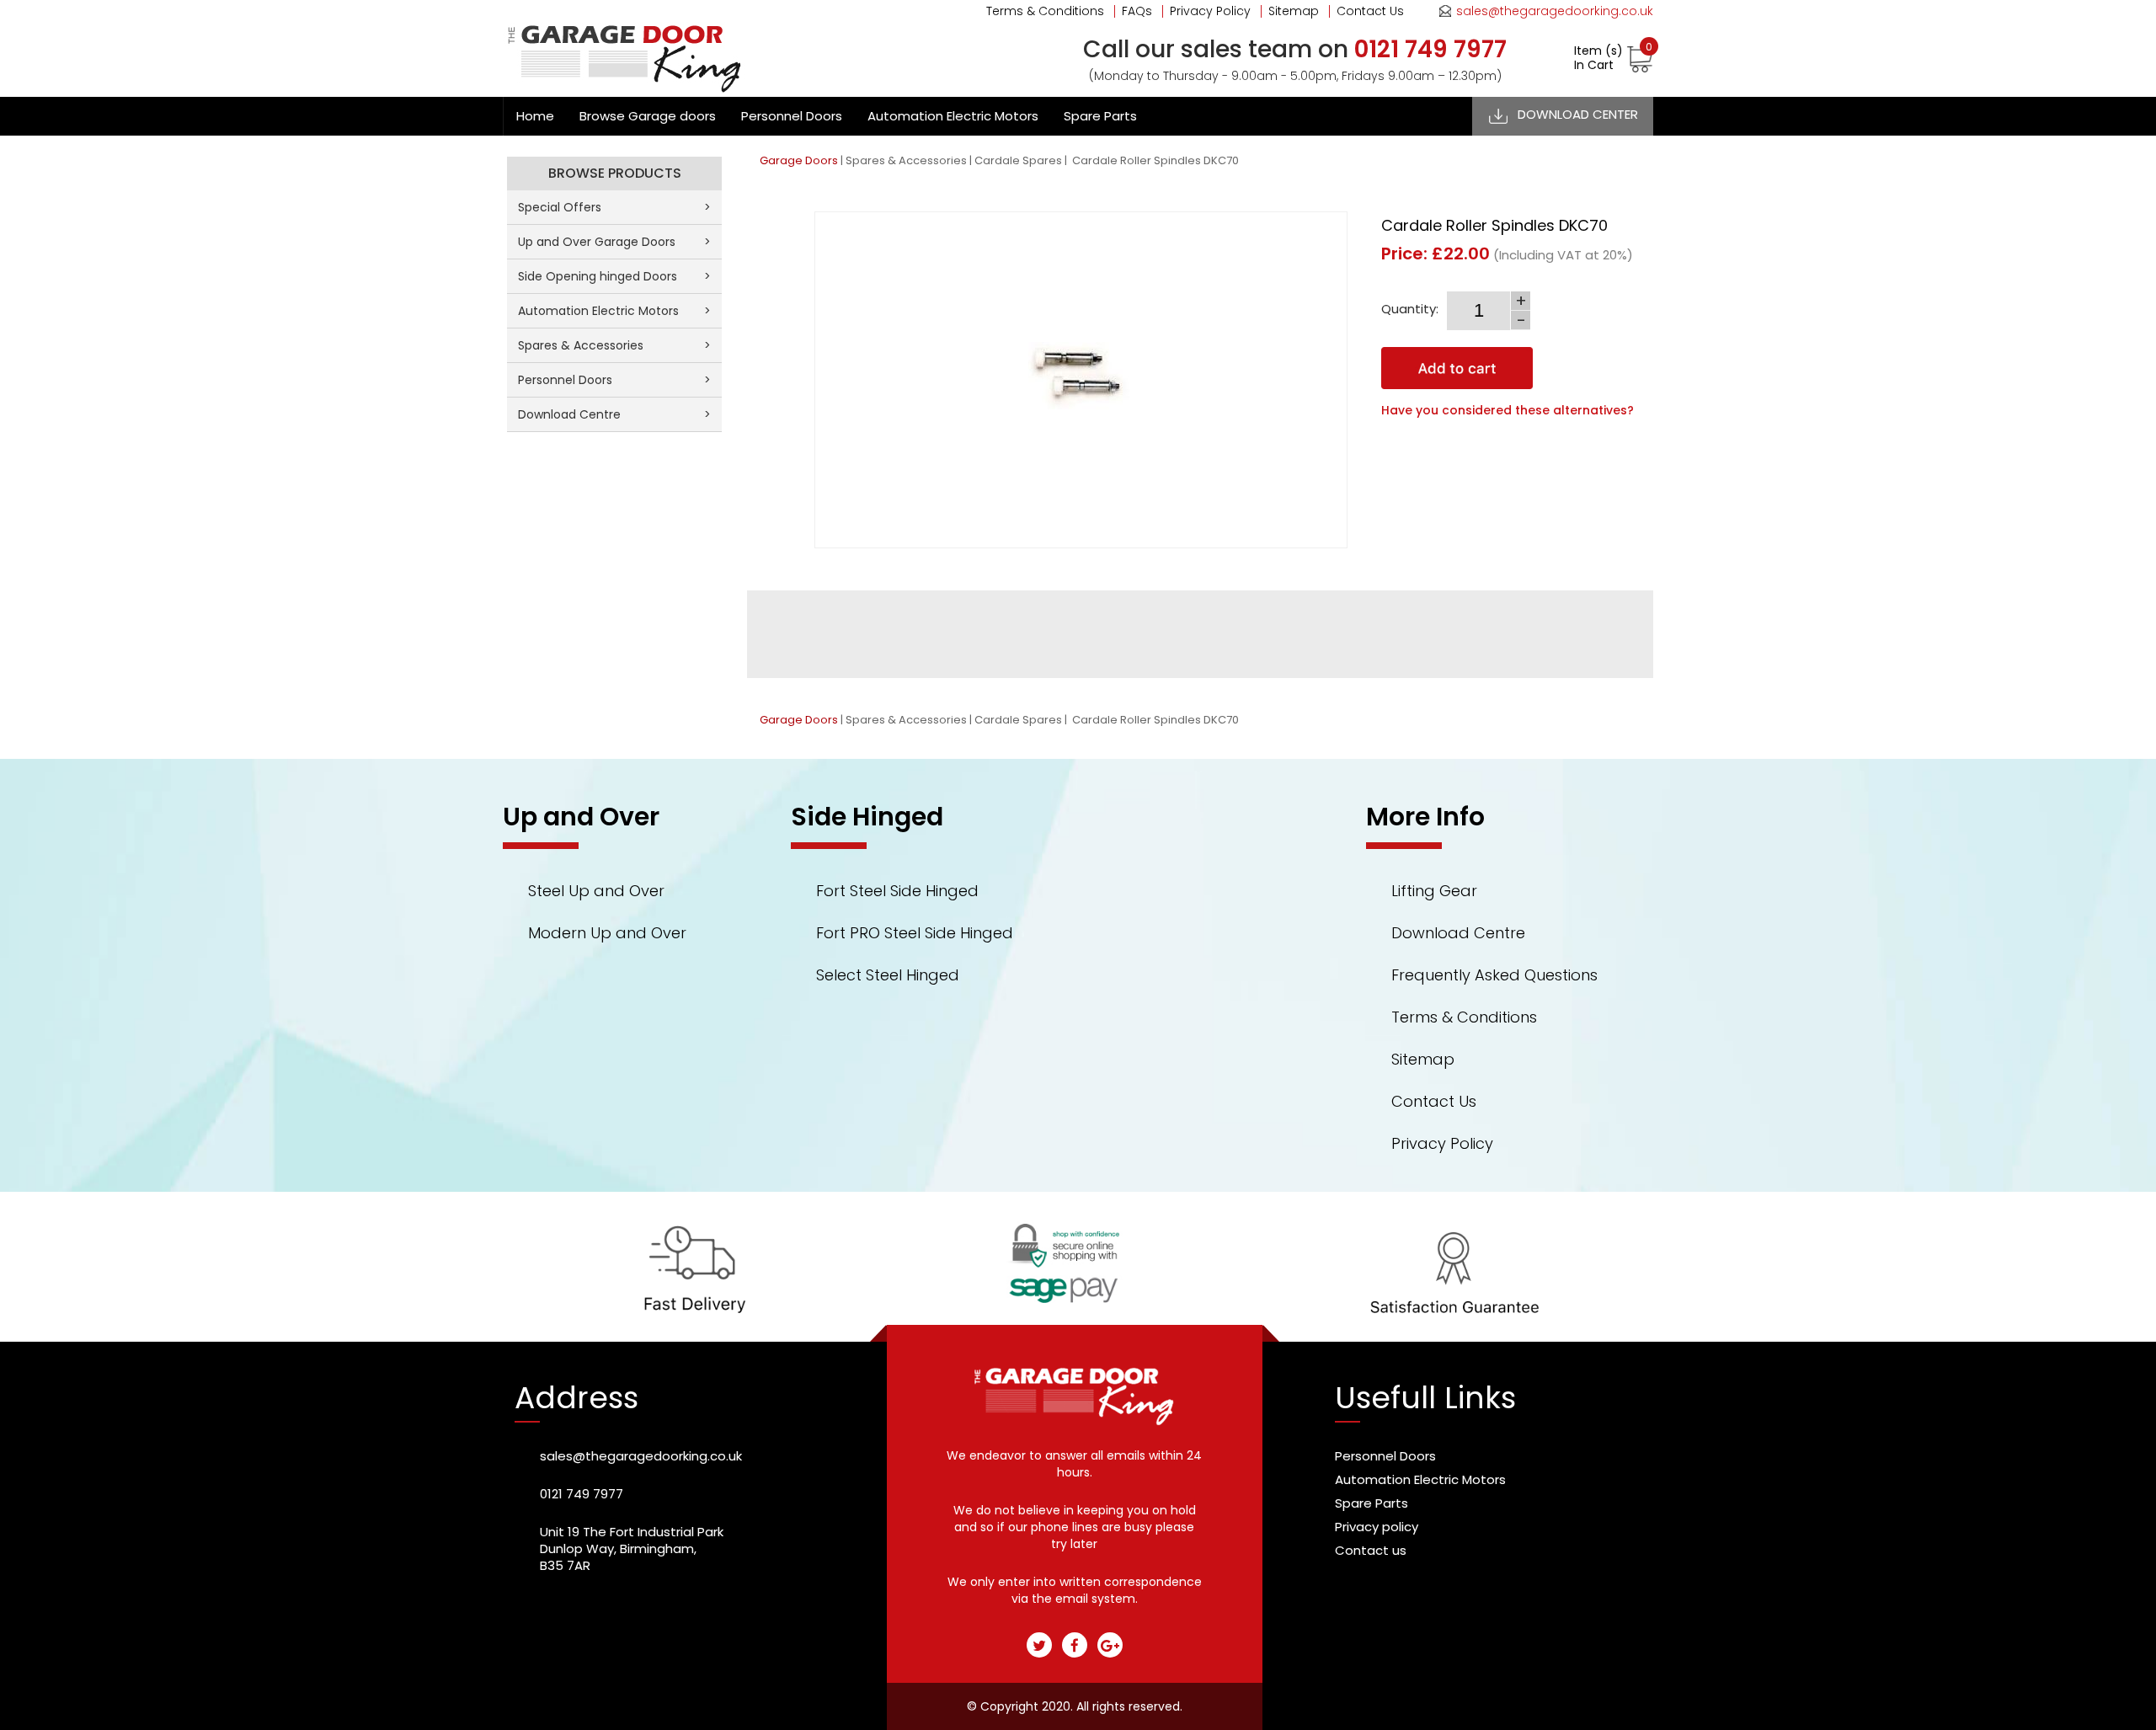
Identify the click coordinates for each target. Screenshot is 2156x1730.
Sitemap (1294, 11)
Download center (1578, 114)
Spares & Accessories (906, 160)
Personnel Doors (792, 116)
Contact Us (1370, 11)
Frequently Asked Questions (1494, 975)
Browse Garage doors (648, 116)
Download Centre (614, 414)
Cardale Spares (1018, 160)
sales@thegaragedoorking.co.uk (1555, 11)
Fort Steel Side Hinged (897, 891)
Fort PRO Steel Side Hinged (915, 933)
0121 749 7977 (582, 1494)
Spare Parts (1100, 116)
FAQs (1137, 11)
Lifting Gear (1434, 891)
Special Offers (614, 207)
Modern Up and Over (607, 933)
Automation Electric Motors (953, 116)
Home (535, 116)
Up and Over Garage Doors (614, 242)
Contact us (1371, 1550)
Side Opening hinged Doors (614, 276)
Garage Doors (799, 160)
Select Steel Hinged (888, 975)
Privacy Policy (1210, 11)
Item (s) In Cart (1613, 58)
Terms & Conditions (1045, 11)
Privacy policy (1377, 1527)
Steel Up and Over (596, 891)
